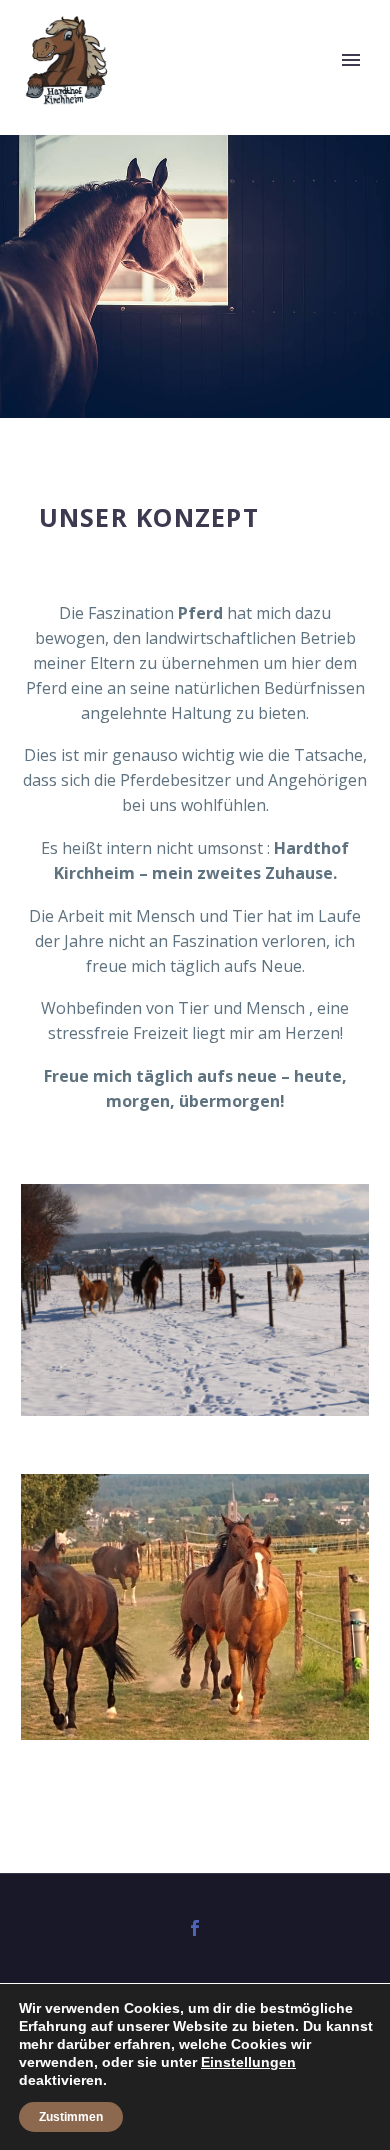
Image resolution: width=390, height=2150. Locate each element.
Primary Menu (351, 60)
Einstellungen (248, 2062)
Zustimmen (71, 2117)
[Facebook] (195, 1928)
